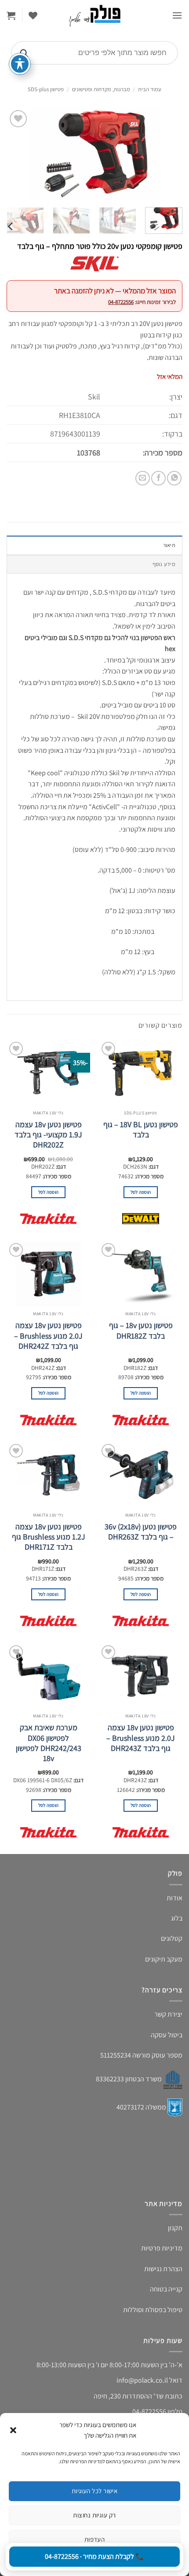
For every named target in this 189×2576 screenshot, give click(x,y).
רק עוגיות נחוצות (94, 2515)
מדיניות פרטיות (162, 2248)
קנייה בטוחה (166, 2289)
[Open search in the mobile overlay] (94, 53)
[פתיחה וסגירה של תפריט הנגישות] (20, 64)
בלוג (177, 1918)
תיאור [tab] (169, 545)
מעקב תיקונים (164, 1959)
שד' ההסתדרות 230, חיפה (129, 2396)
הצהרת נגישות (163, 2269)
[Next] (15, 154)
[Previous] (168, 154)
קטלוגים (172, 1938)
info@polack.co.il (142, 2380)
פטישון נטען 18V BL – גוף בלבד (141, 1129)
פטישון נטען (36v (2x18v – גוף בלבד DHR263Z (141, 1532)
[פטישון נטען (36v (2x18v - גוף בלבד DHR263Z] (141, 1475)
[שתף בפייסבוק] (158, 478)
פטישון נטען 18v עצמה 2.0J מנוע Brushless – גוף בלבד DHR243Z (141, 1738)
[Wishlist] (33, 15)
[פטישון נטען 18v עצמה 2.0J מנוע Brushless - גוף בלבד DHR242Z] (48, 1274)
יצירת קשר (168, 2014)
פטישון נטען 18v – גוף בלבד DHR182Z (141, 1330)
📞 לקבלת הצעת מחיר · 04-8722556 (94, 2556)
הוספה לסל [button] (141, 1192)
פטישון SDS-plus (46, 89)
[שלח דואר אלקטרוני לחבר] (143, 478)
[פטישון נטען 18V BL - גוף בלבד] (141, 1073)
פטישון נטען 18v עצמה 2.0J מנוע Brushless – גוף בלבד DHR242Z (48, 1336)
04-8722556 (121, 302)
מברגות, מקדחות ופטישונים (101, 89)
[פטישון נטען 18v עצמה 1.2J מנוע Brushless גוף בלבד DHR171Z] (48, 1475)
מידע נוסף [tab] (164, 564)
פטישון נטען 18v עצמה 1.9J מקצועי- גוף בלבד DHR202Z (48, 1135)
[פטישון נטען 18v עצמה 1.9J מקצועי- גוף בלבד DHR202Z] (48, 1073)
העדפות (95, 2539)
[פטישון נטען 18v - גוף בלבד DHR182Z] (141, 1274)
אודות (174, 1898)
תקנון (175, 2228)
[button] (13, 2430)
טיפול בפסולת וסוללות (153, 2310)
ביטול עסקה (167, 2035)
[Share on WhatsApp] (174, 478)
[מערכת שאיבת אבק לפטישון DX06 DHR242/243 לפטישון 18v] (48, 1676)
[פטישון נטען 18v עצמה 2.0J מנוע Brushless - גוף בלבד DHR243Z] (141, 1676)
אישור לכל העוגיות (95, 2491)
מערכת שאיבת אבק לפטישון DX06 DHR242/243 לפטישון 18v (49, 1743)
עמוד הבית (150, 89)
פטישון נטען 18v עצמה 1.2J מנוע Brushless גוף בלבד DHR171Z (49, 1537)
